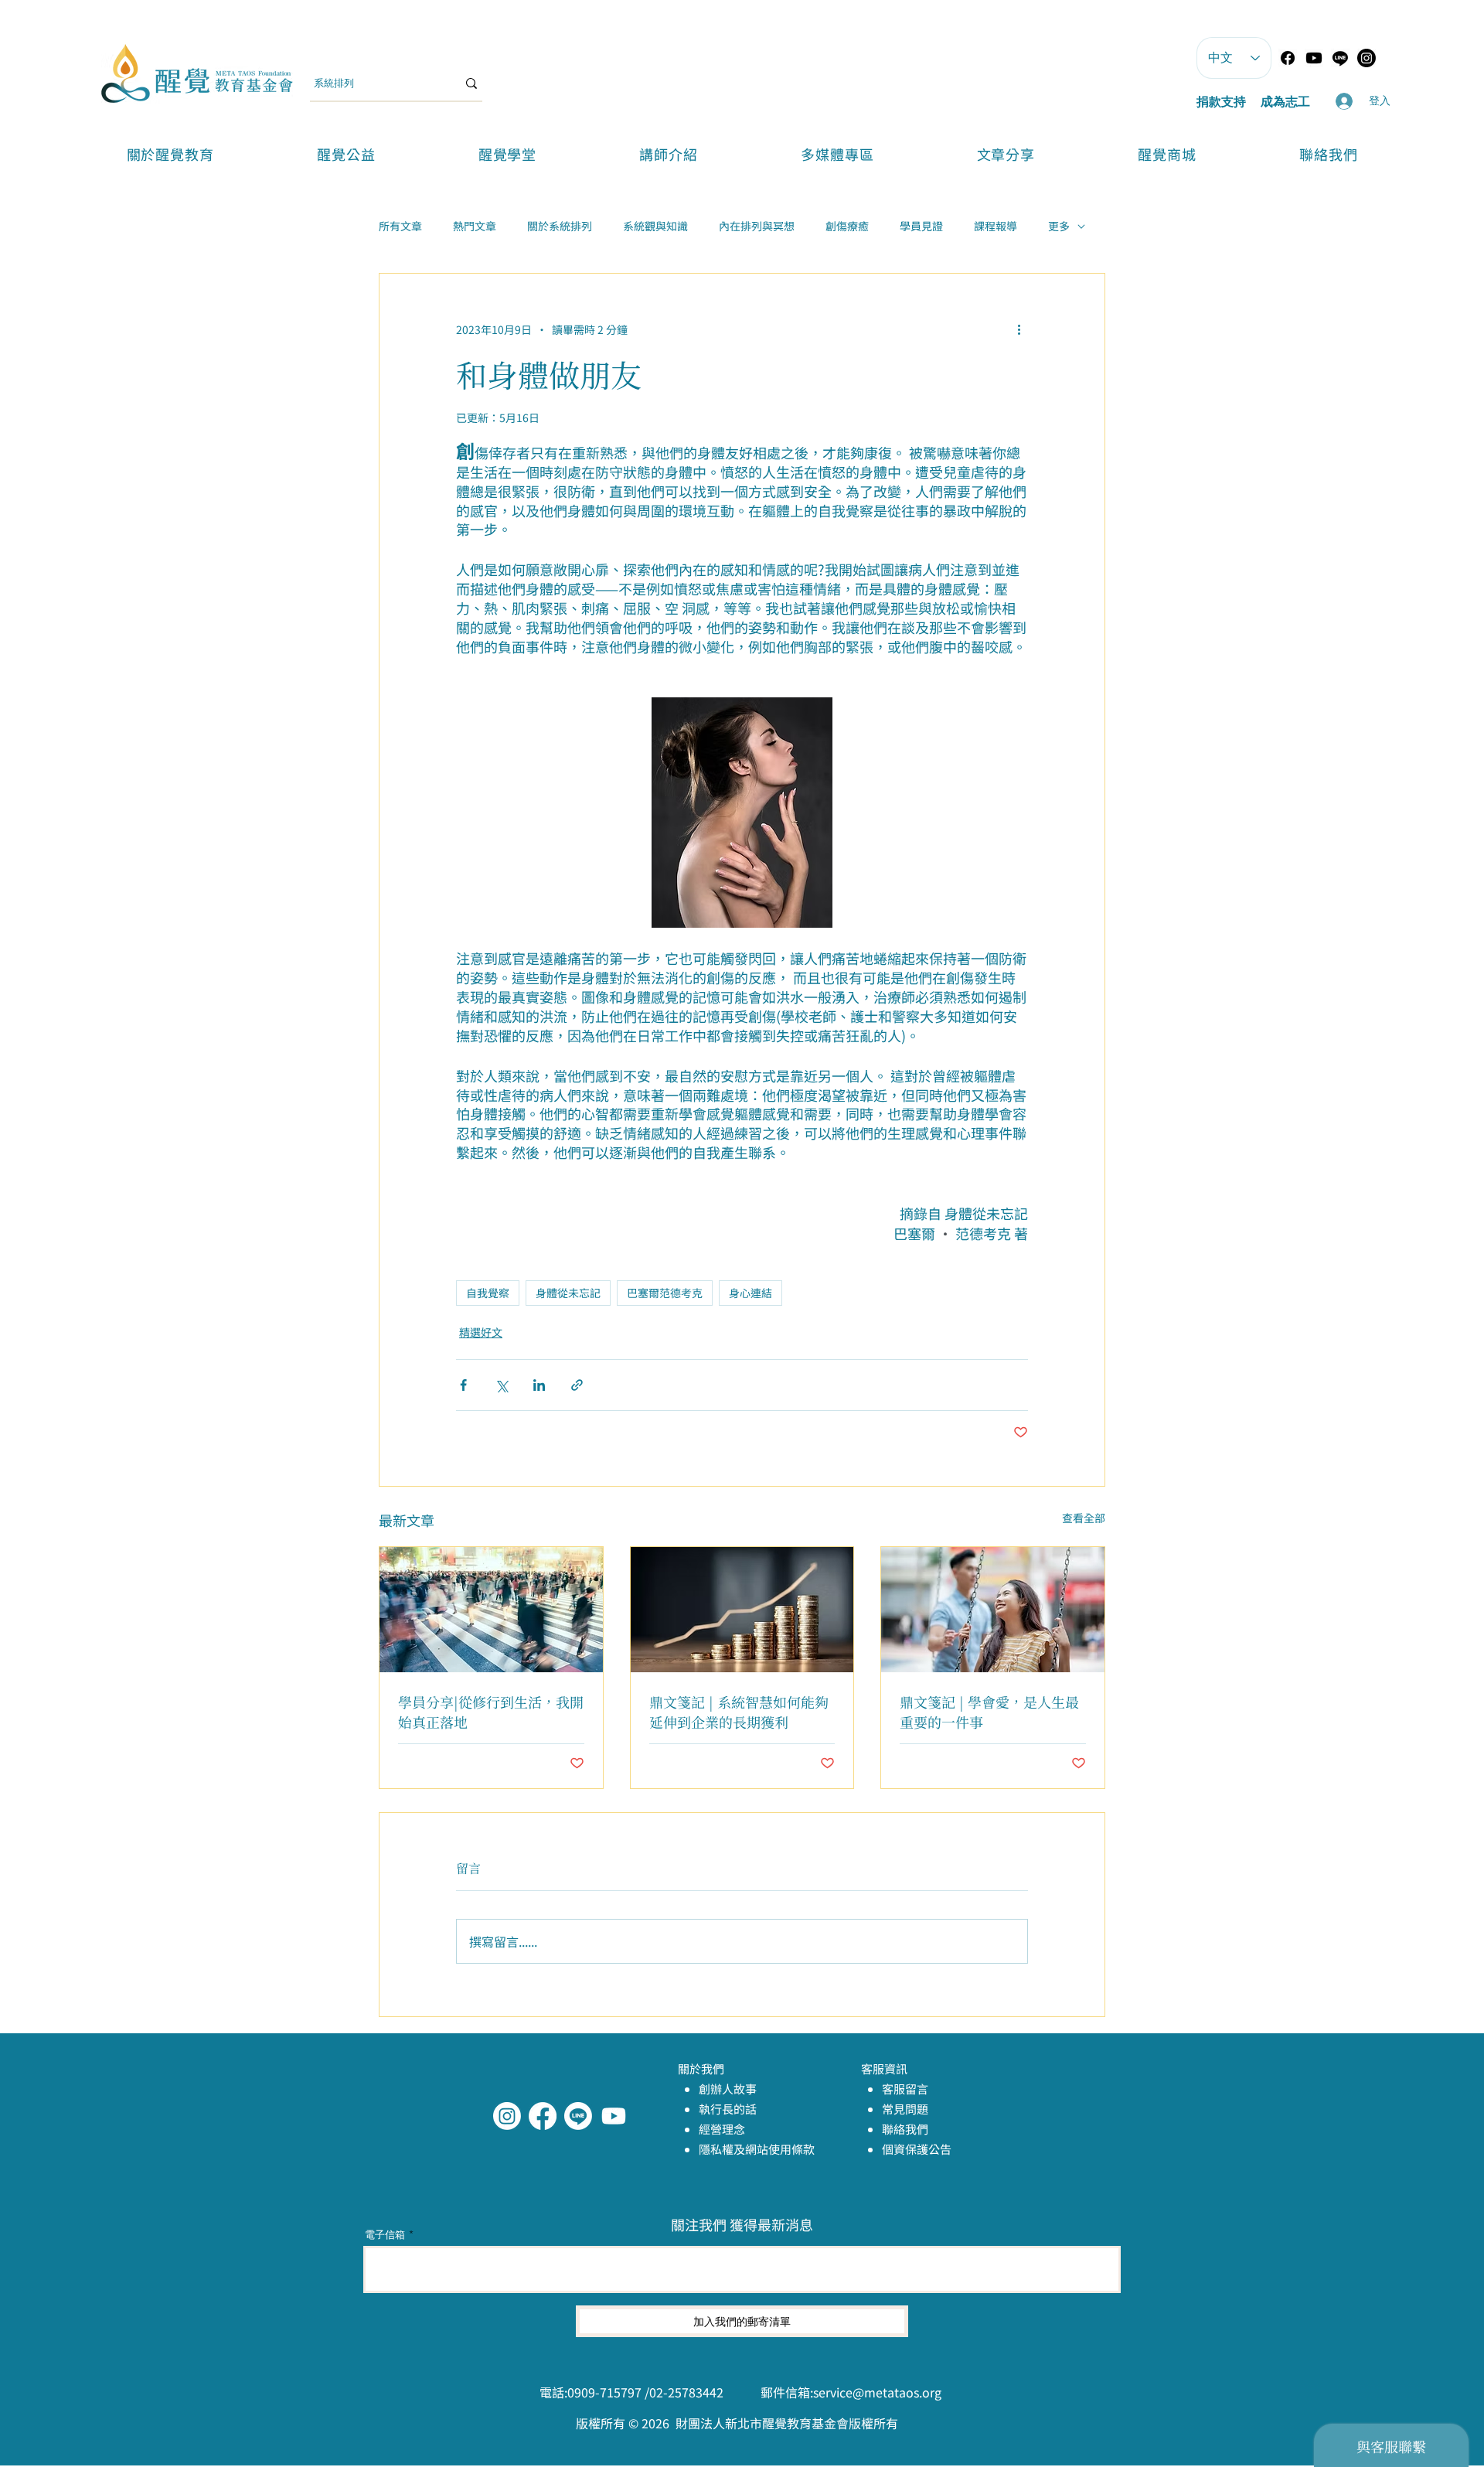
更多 (1059, 226)
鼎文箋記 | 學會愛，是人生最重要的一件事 (989, 1712)
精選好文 (481, 1332)
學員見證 (921, 226)
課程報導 (996, 226)
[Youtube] (1314, 58)
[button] (507, 154)
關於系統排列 (560, 226)
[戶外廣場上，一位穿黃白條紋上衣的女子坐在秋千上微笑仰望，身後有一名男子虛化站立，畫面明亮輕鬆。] (993, 1610)
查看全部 (1084, 1518)
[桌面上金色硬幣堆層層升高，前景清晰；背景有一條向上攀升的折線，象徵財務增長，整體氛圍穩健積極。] (742, 1610)
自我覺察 (488, 1293)
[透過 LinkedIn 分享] (539, 1385)
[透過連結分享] (577, 1385)
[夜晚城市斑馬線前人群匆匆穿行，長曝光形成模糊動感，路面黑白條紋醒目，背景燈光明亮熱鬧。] (491, 1610)
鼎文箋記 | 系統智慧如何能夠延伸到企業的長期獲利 (739, 1712)
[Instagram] (507, 2116)
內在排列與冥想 (757, 226)
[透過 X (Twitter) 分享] (501, 1385)
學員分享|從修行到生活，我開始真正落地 (491, 1712)
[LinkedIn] (614, 2116)
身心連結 (751, 1293)
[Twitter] (578, 2116)
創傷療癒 (847, 226)
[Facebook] (1288, 58)
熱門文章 (475, 226)
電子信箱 (385, 2235)
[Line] (1340, 58)
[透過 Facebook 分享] (463, 1385)
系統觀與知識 (655, 226)
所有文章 (400, 226)
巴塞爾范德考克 (665, 1293)
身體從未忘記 (568, 1293)
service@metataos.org (877, 2392)
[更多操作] (1019, 329)
